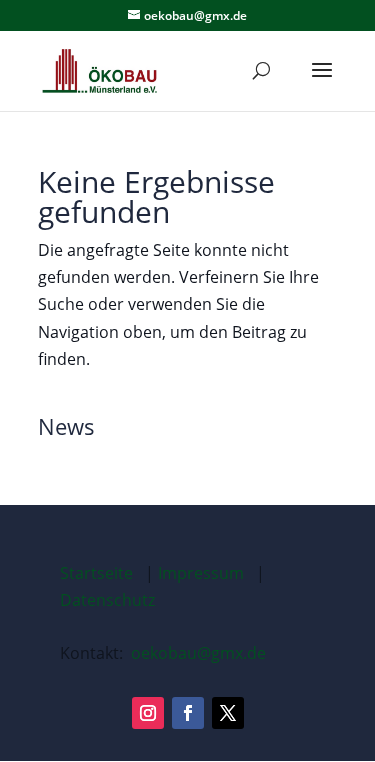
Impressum (201, 573)
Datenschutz (107, 600)
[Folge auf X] (228, 713)
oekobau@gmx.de (198, 653)
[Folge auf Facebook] (188, 713)
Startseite (96, 573)
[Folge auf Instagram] (148, 713)
